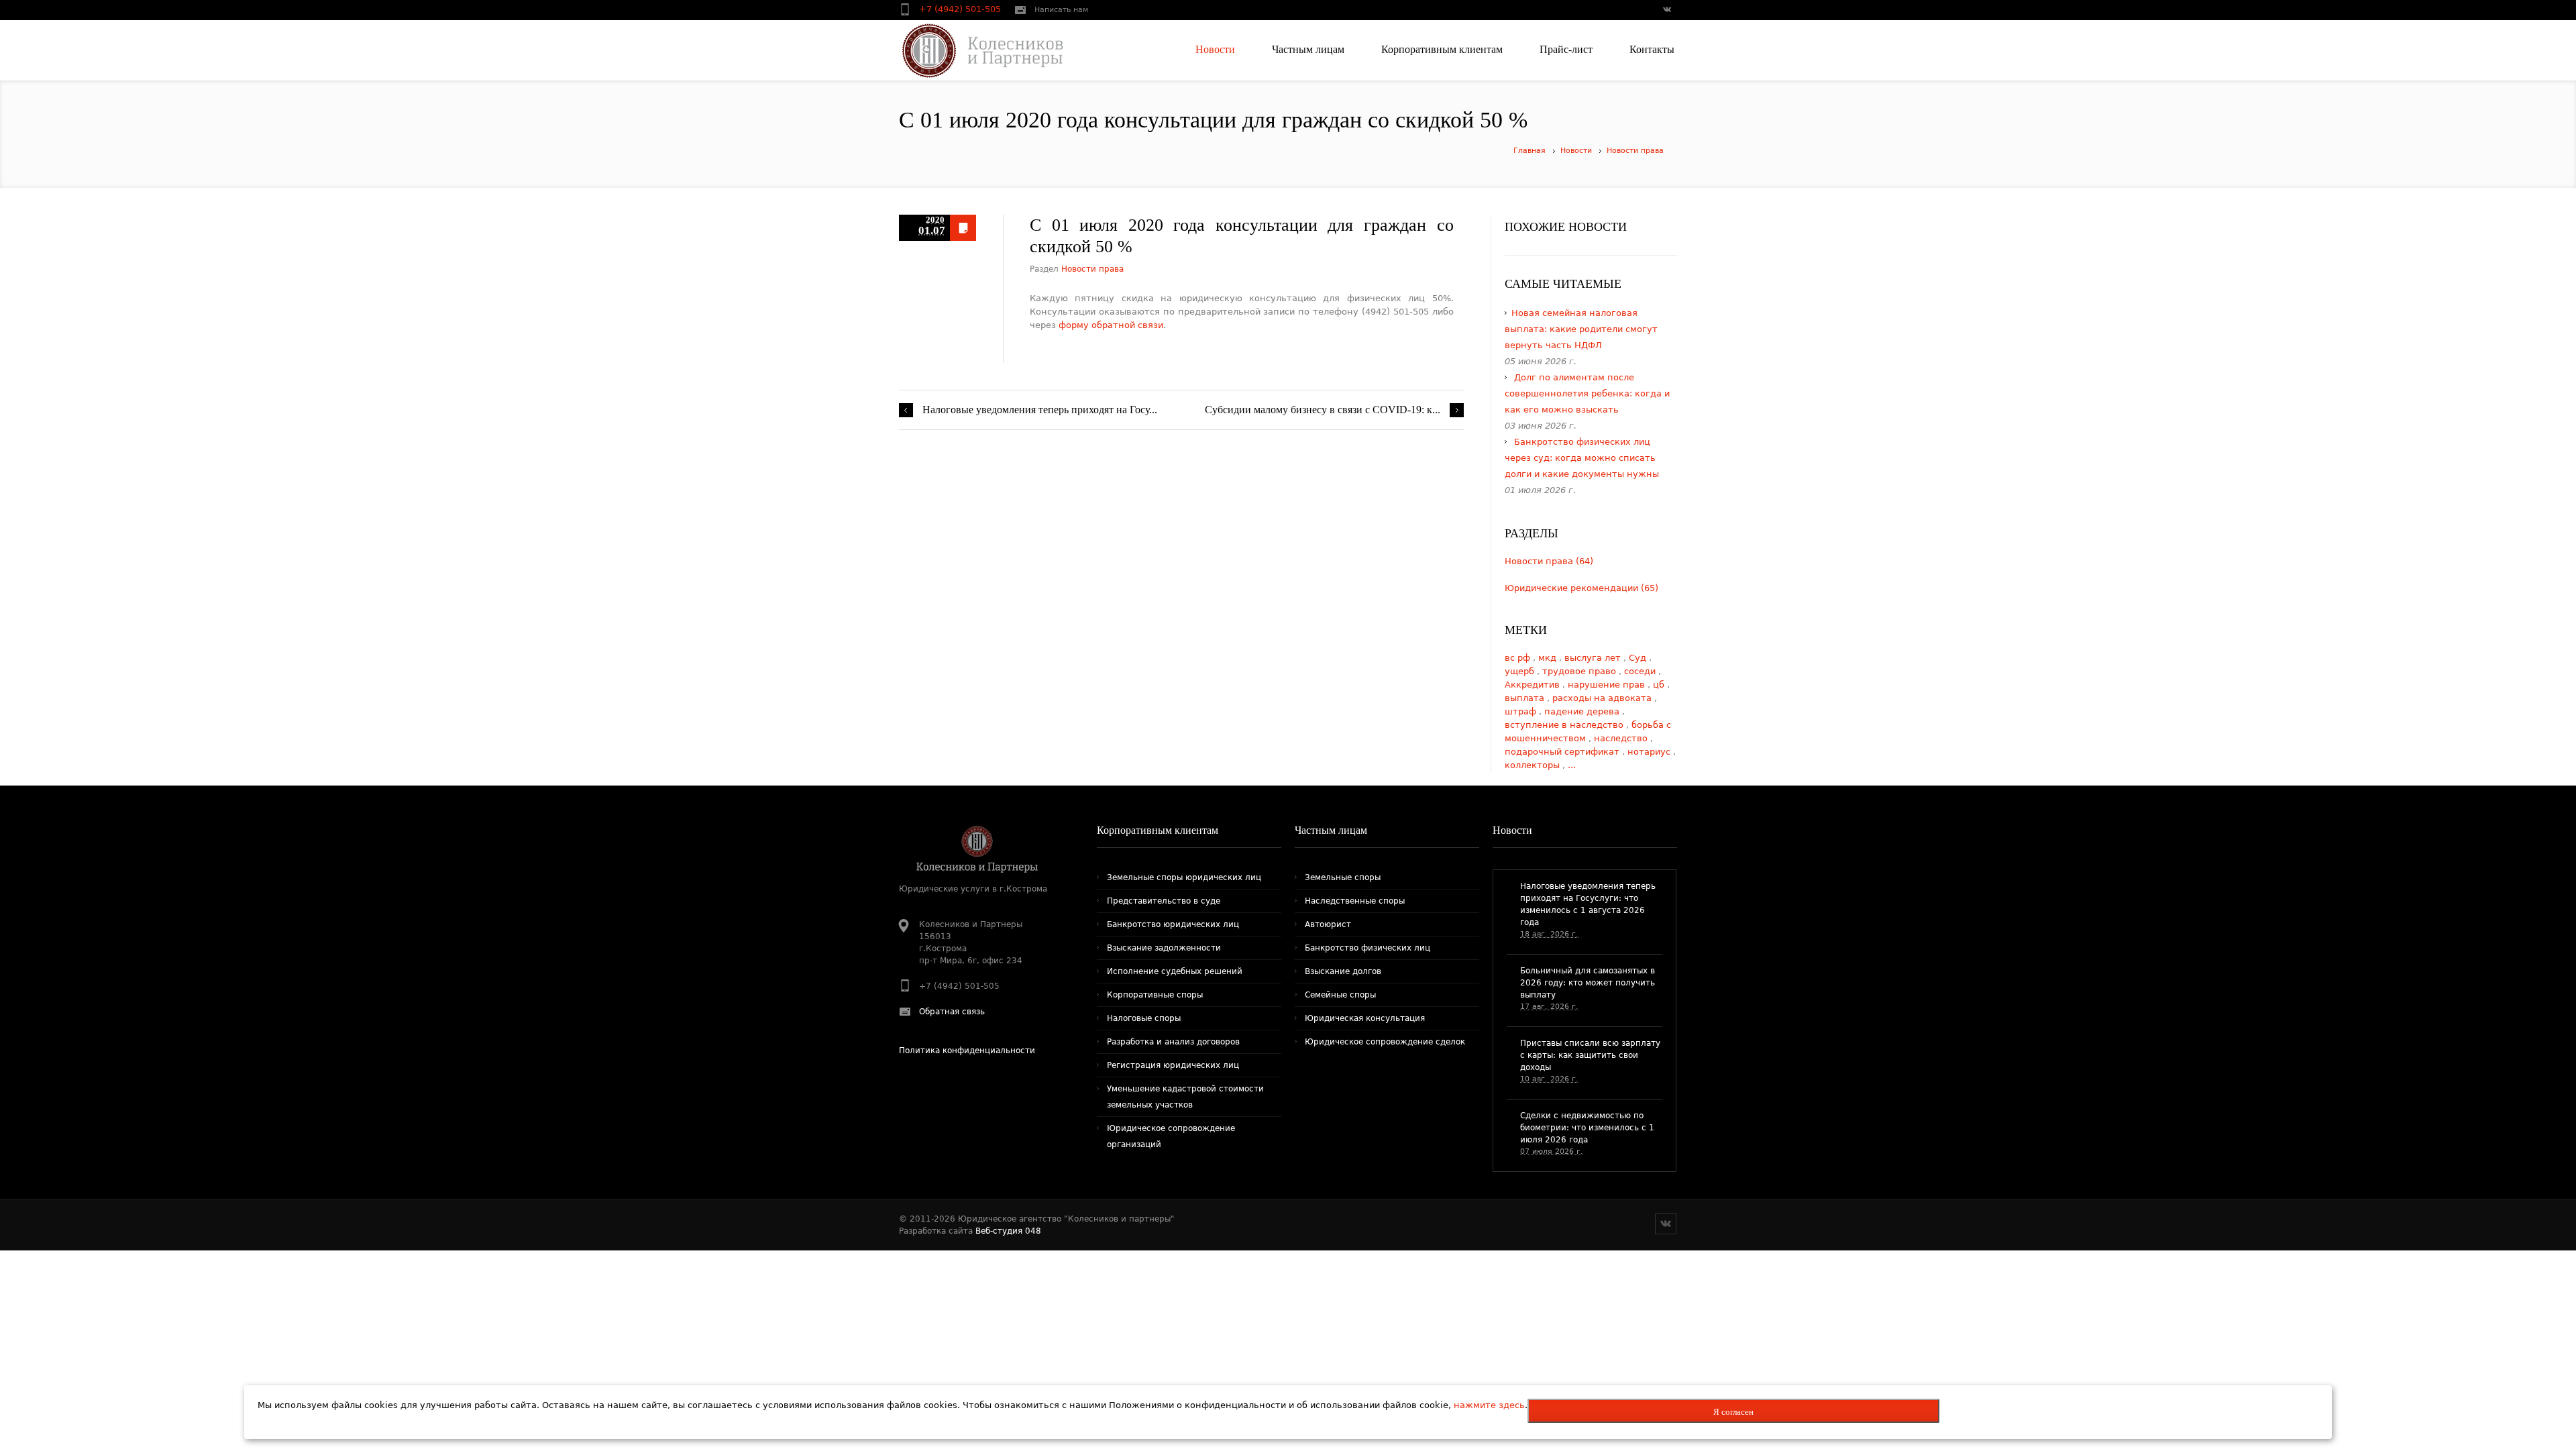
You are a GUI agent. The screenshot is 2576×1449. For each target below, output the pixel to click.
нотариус (1650, 752)
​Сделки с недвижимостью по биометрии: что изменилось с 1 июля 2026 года (1587, 1128)
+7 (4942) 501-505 (961, 9)
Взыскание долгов (1343, 971)
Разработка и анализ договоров (1173, 1042)
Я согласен (1733, 1412)
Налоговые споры (1144, 1018)
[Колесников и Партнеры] (974, 50)
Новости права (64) (1549, 561)
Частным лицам (1331, 830)
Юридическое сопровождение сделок (1385, 1042)
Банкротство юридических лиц (1173, 924)
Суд (1639, 658)
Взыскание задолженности (1164, 948)
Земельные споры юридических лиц (1184, 877)
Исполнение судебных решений (1175, 971)
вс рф (1519, 658)
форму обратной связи (1111, 325)
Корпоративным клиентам (1158, 830)
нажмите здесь (1489, 1405)
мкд (1549, 658)
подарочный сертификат (1563, 752)
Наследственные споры (1355, 901)
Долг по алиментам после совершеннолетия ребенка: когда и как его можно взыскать (1587, 393)
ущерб (1521, 671)
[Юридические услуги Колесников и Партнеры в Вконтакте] (1666, 11)
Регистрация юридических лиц (1173, 1065)
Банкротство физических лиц (1367, 948)
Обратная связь (952, 1012)
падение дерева (1583, 711)
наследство (1622, 738)
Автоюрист (1328, 924)
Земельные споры (1343, 877)
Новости (1576, 151)
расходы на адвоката (1603, 698)
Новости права (1635, 151)
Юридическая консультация (1365, 1018)
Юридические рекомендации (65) (1581, 588)
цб (1660, 685)
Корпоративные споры (1155, 995)
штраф (1522, 711)
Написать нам (1061, 10)
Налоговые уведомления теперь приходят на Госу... (1040, 410)
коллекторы (1534, 765)
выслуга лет (1594, 658)
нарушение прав (1608, 685)
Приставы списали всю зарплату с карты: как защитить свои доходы (1590, 1055)
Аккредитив (1534, 685)
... (1572, 765)
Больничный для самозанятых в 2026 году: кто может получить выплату (1588, 983)
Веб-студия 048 (1008, 1231)
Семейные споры (1340, 995)
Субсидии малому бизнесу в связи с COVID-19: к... (1323, 410)
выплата (1526, 698)
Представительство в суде (1164, 901)
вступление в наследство (1565, 725)
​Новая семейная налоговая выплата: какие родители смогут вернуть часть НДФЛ (1581, 329)
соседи (1641, 671)
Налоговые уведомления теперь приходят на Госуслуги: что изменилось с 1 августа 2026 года (1588, 904)
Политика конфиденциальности (967, 1051)
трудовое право (1580, 671)
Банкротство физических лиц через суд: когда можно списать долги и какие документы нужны (1582, 458)
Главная (1529, 151)
